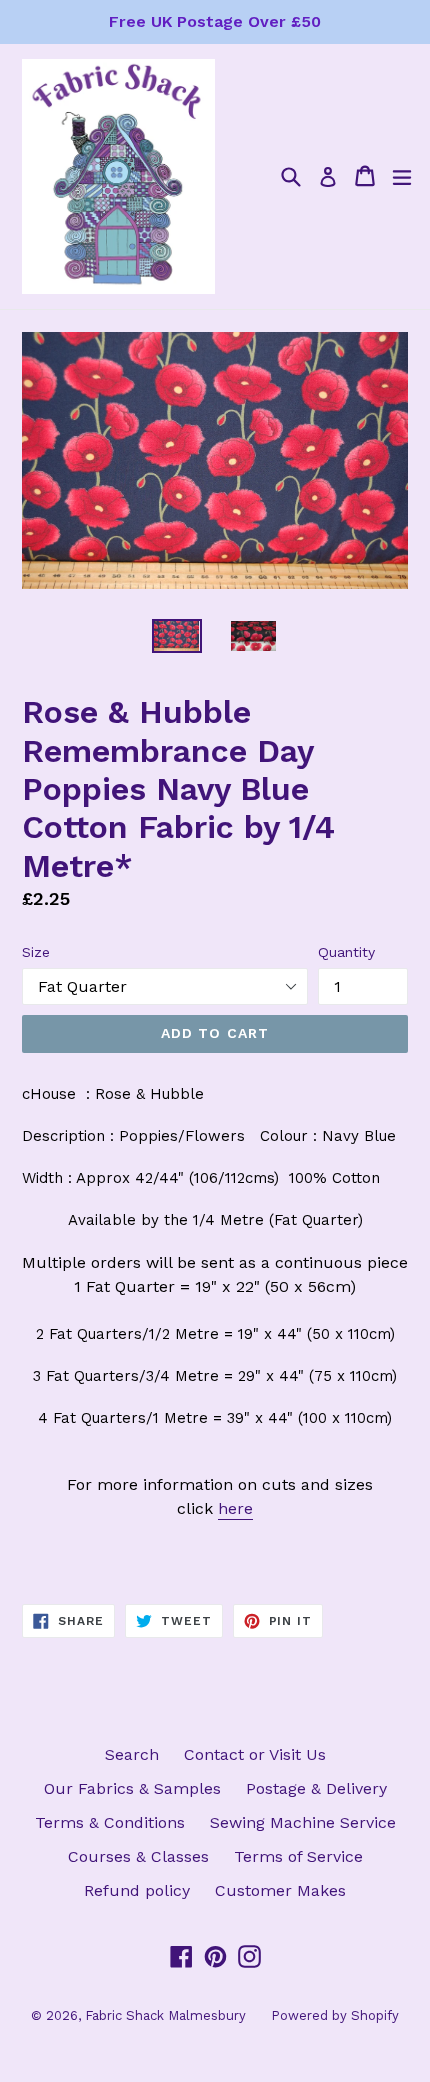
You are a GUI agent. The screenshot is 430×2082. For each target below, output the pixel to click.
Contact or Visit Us (255, 1754)
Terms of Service (298, 1856)
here (235, 1508)
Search (132, 1754)
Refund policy (137, 1890)
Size (36, 952)
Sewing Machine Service (303, 1822)
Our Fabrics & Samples (132, 1788)
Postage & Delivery (316, 1788)
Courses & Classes (138, 1856)
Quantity (346, 952)
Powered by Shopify (335, 2015)
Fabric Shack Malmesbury (165, 2015)
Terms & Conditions (110, 1822)
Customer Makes (280, 1890)
